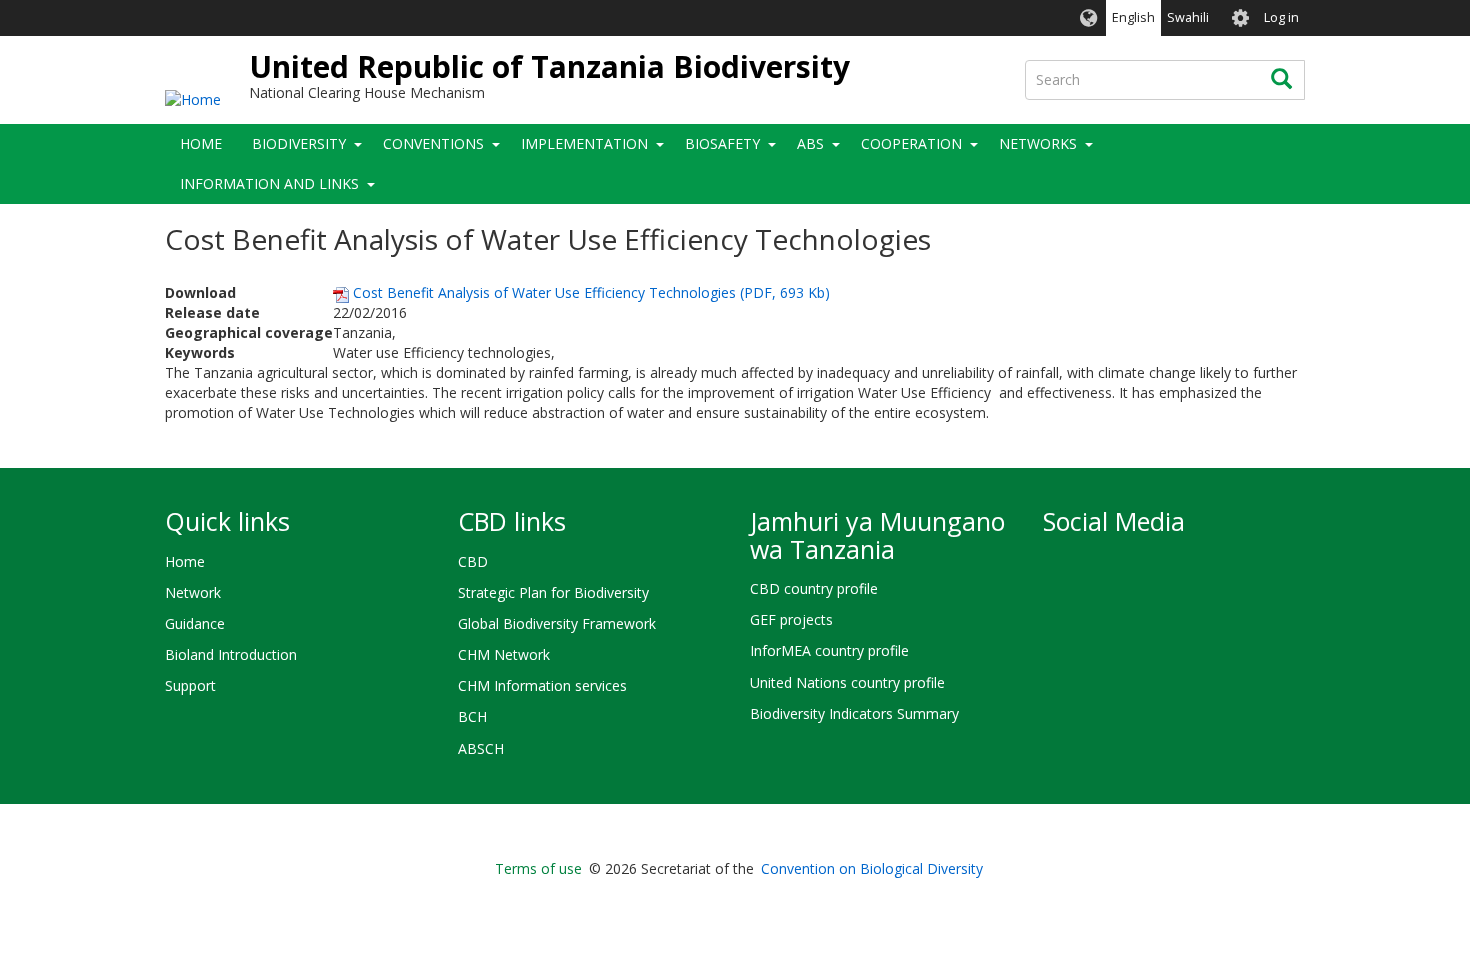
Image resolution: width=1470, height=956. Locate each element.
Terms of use (538, 868)
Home (201, 143)
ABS (810, 143)
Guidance (195, 623)
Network (193, 592)
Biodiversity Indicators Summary (854, 713)
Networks (1038, 143)
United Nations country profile (847, 682)
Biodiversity (299, 143)
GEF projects (791, 619)
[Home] (193, 98)
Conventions (433, 143)
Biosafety (722, 143)
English (1133, 17)
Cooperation (911, 143)
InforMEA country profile (829, 650)
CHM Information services (542, 685)
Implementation (584, 143)
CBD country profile (814, 588)
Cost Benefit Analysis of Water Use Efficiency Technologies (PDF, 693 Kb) (589, 292)
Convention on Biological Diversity (872, 868)
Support (190, 685)
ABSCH (481, 748)
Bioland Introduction (231, 654)
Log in (1281, 17)
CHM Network (504, 654)
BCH (472, 716)
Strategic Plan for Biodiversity (553, 592)
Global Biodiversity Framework (557, 623)
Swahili (1188, 17)
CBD (473, 561)
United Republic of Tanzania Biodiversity (549, 66)
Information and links (269, 183)
